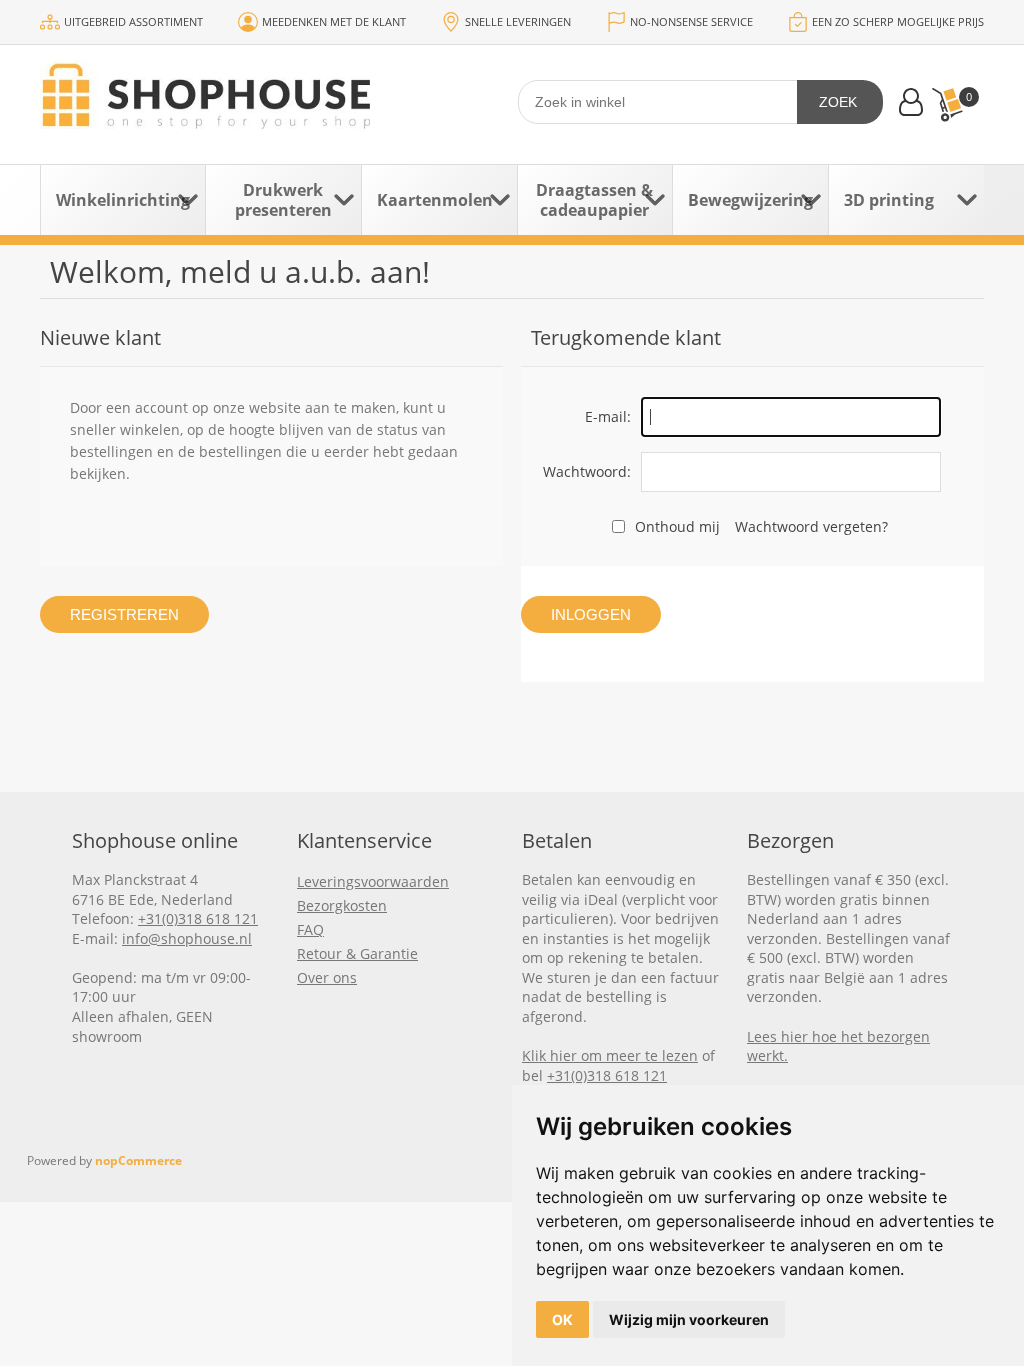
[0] (947, 104)
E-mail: (608, 416)
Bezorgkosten (342, 905)
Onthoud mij (677, 526)
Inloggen (591, 614)
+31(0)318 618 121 (198, 918)
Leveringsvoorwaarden (373, 881)
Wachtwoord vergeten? (811, 526)
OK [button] (562, 1319)
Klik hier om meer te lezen (610, 1055)
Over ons (327, 977)
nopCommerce (138, 1160)
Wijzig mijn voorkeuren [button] (689, 1319)
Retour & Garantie (357, 953)
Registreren (124, 614)
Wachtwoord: (587, 471)
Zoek (838, 102)
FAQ (310, 929)
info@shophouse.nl (187, 938)
